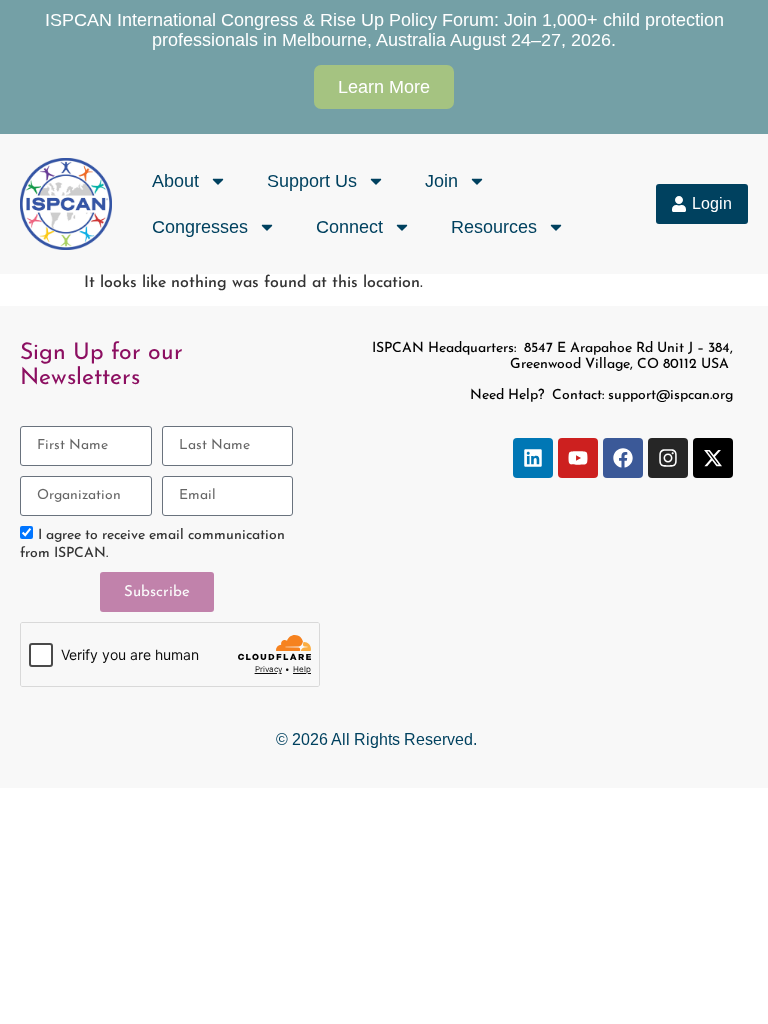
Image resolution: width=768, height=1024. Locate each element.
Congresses (200, 227)
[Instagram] (668, 458)
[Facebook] (623, 458)
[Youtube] (578, 458)
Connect (349, 227)
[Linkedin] (533, 458)
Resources (494, 227)
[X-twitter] (713, 458)
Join (441, 181)
